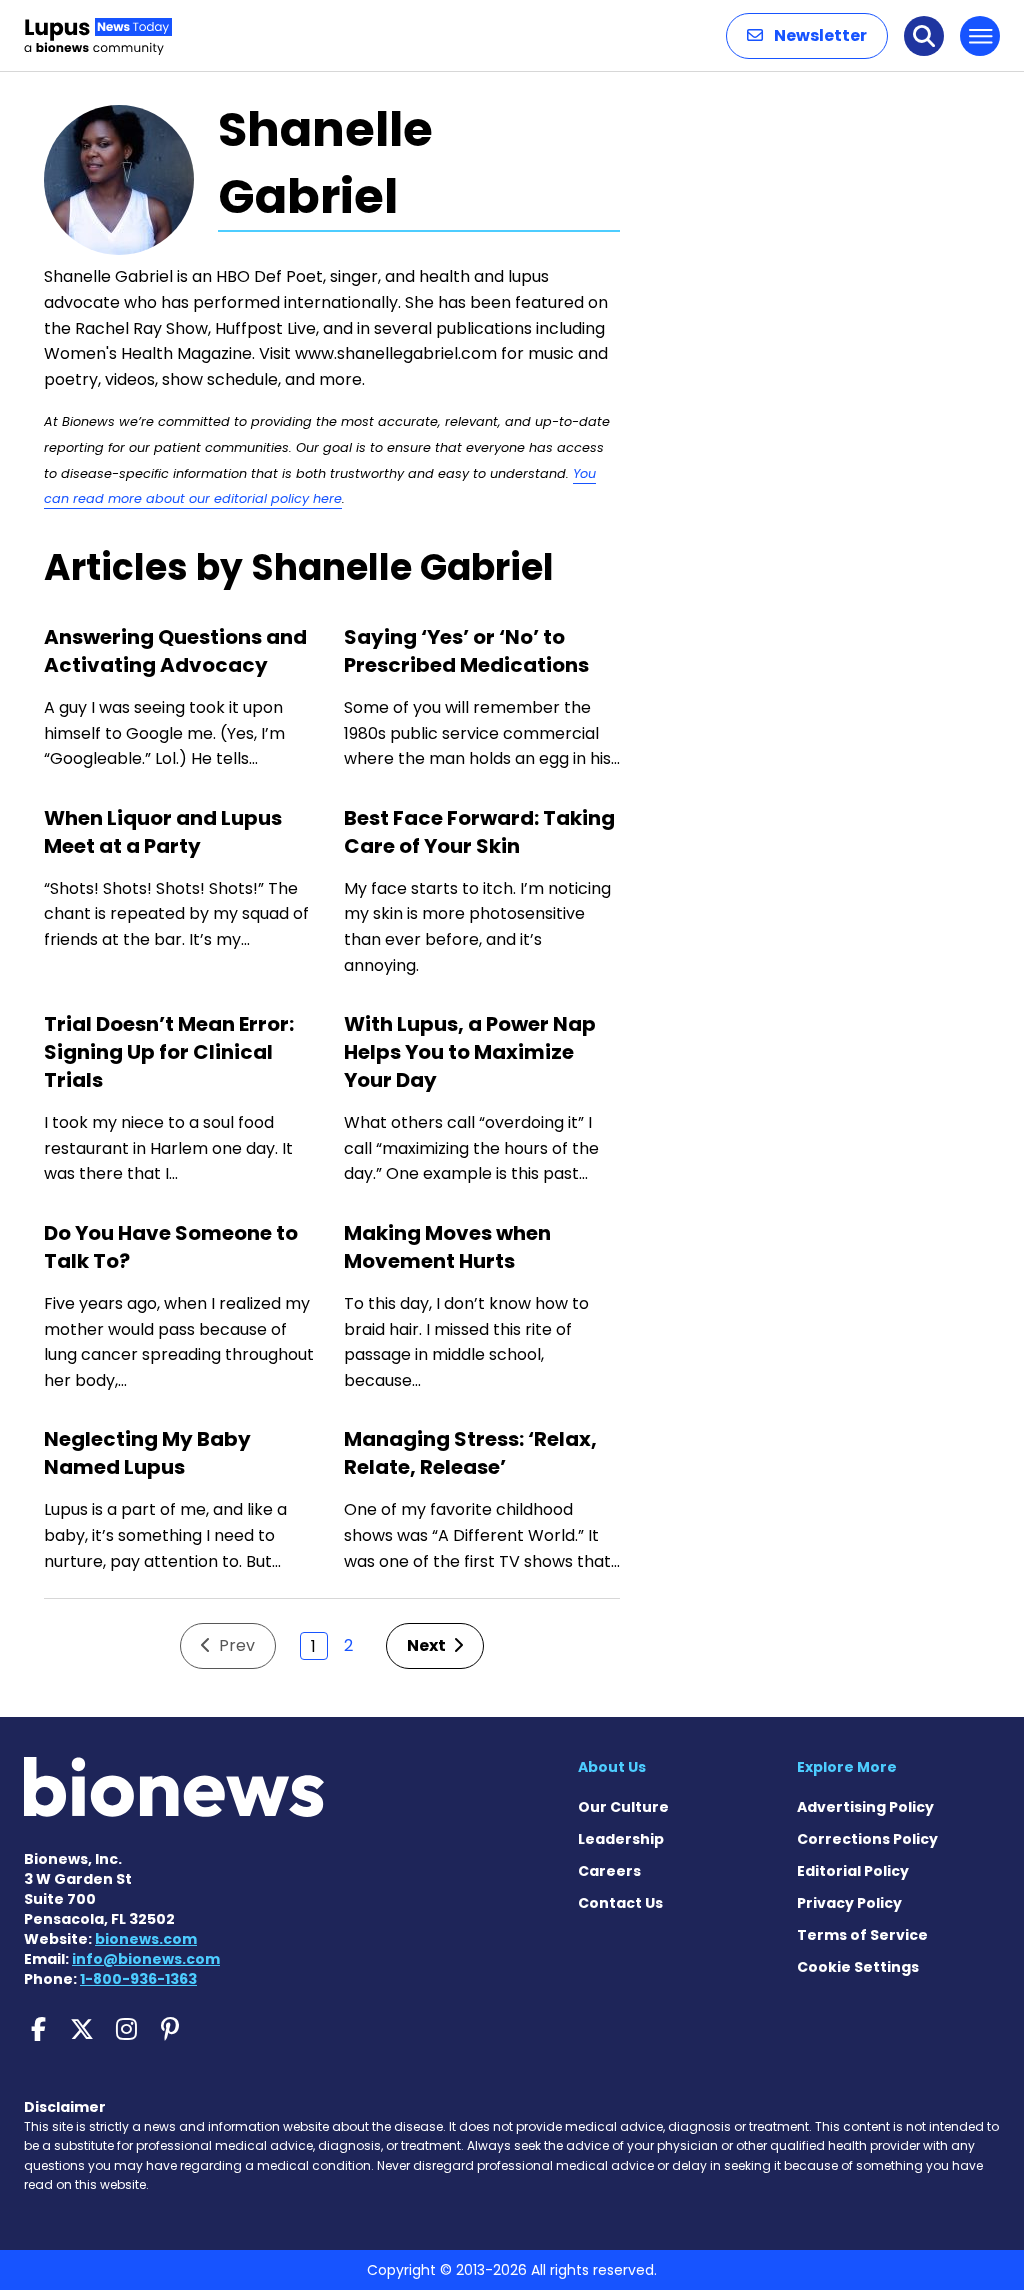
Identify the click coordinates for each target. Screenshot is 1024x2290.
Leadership (621, 1839)
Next (428, 1645)
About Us (612, 1767)
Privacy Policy (849, 1903)
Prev (235, 1645)
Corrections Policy (867, 1839)
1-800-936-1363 (138, 1979)
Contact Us (620, 1903)
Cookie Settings (858, 1967)
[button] (807, 36)
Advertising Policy (865, 1807)
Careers (609, 1871)
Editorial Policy (853, 1871)
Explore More (847, 1767)
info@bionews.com (146, 1959)
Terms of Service (862, 1935)
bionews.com (146, 1939)
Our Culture (623, 1807)
